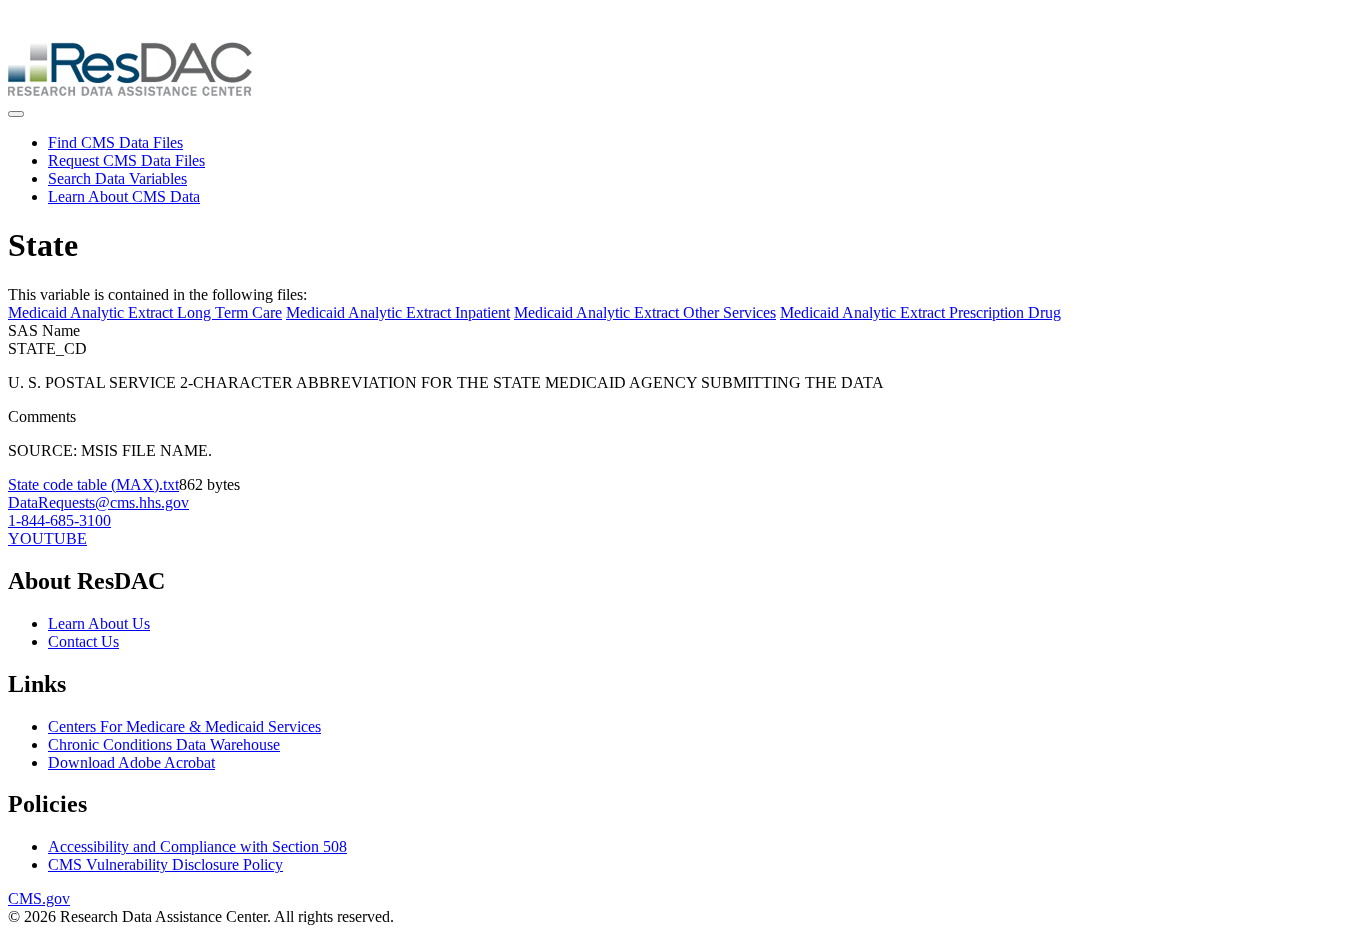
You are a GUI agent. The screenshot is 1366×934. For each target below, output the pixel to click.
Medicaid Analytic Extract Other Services (645, 312)
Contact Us (83, 641)
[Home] (130, 90)
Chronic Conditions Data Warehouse (164, 744)
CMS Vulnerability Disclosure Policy (165, 864)
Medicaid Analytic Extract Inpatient (398, 312)
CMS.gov (39, 898)
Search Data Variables (117, 178)
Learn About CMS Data (124, 196)
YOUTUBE (47, 538)
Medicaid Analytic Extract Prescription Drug (920, 312)
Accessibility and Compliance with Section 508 (197, 846)
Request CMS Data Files (126, 160)
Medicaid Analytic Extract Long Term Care (145, 312)
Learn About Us (99, 623)
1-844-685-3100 (59, 520)
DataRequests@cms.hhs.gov (98, 502)
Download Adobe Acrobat (131, 762)
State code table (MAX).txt (93, 484)
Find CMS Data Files (115, 142)
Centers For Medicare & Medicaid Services (184, 726)
